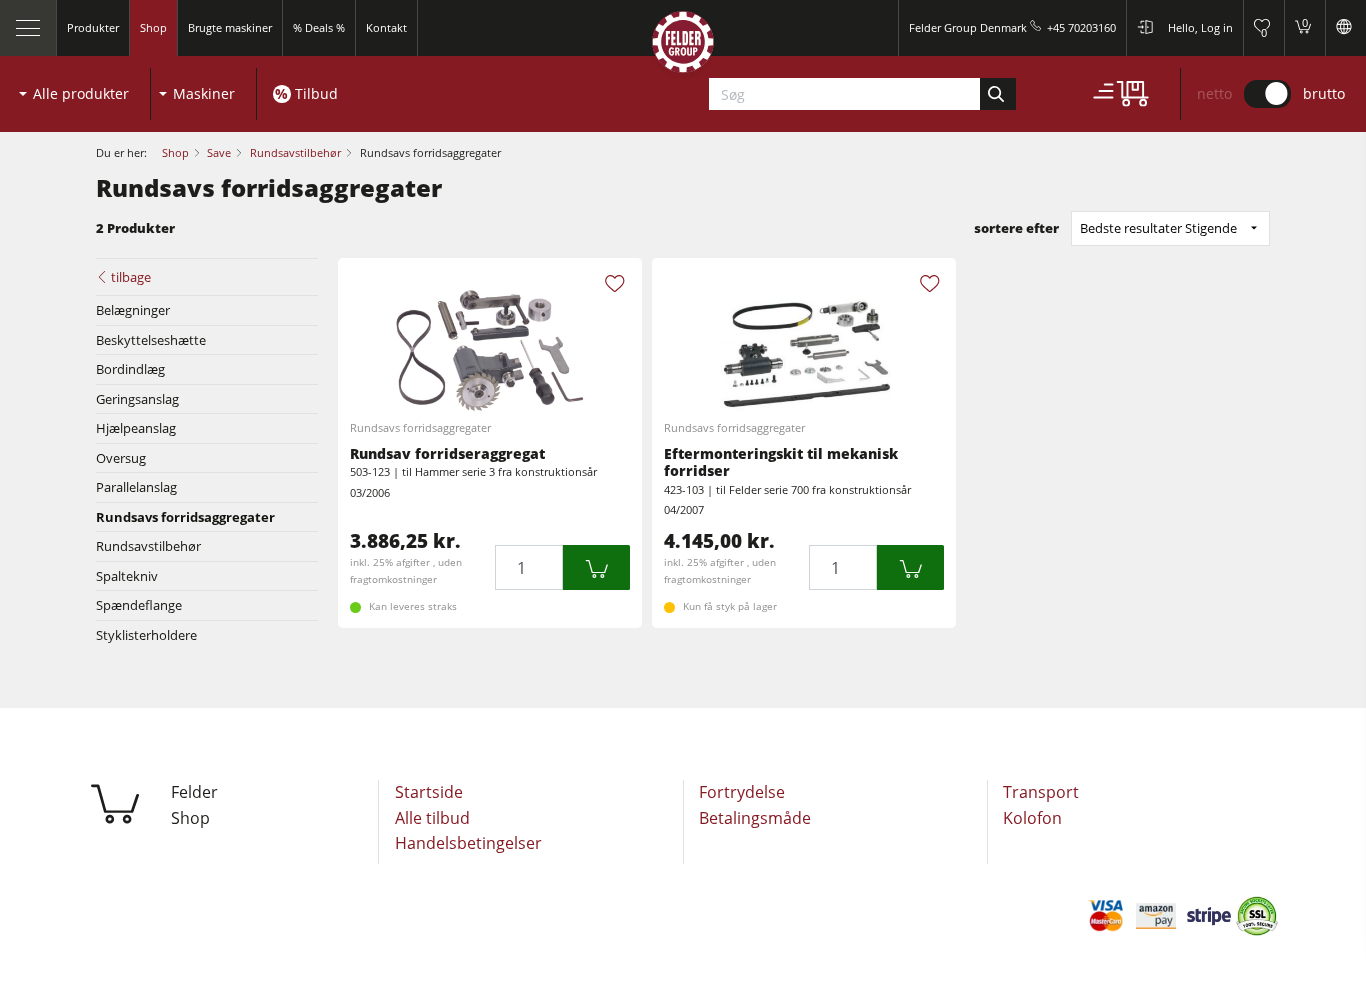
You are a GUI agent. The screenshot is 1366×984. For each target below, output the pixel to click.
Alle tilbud (432, 818)
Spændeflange (139, 605)
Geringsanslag (137, 399)
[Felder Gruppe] (683, 46)
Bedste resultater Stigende (1158, 228)
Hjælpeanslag (136, 428)
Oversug (121, 458)
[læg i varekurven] (597, 567)
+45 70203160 (1081, 27)
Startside (429, 792)
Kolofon (1032, 818)
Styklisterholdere (146, 635)
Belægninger (133, 310)
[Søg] (997, 94)
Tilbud (316, 93)
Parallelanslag (136, 487)
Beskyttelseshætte (151, 340)
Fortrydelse (742, 792)
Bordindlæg (130, 369)
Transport (1041, 792)
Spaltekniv (127, 576)
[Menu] (28, 28)
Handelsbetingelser (468, 843)
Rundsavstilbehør (148, 546)
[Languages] (1345, 28)
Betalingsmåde (755, 818)
